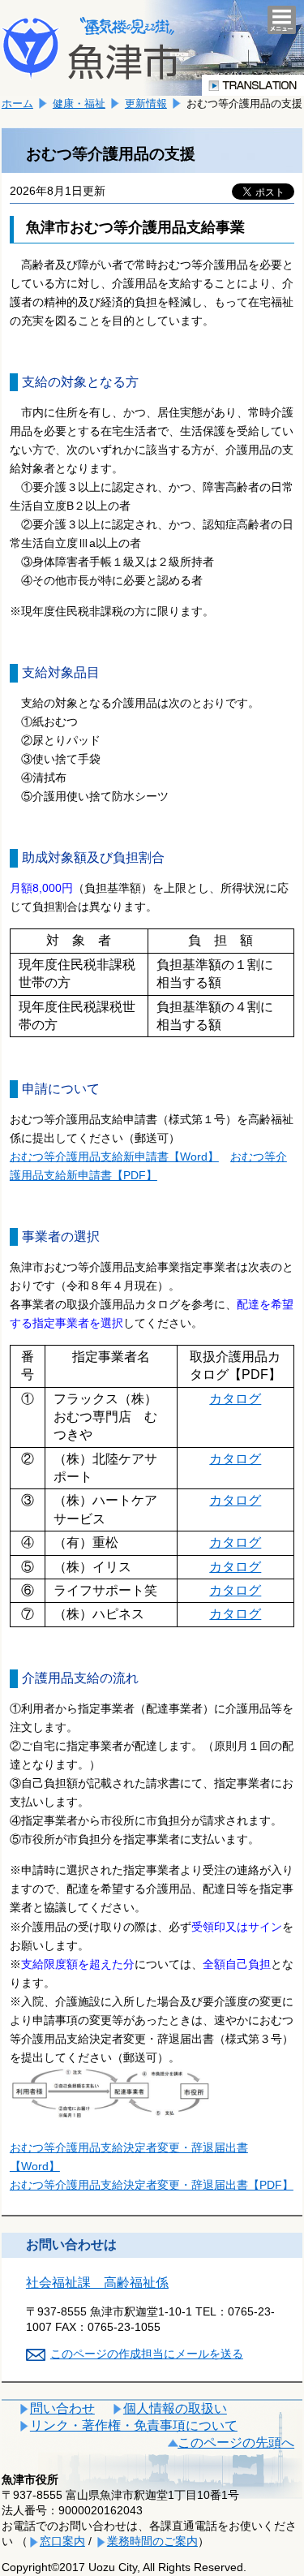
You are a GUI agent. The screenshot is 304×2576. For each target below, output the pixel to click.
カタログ (235, 1399)
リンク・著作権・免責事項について (134, 2425)
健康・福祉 (79, 103)
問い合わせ (62, 2408)
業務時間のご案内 (152, 2541)
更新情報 (146, 103)
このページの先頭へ (236, 2442)
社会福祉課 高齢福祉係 (97, 2283)
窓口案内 (62, 2541)
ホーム (17, 103)
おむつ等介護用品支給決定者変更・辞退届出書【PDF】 (152, 2185)
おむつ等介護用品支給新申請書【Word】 (114, 1157)
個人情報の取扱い (175, 2408)
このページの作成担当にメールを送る (147, 2354)
